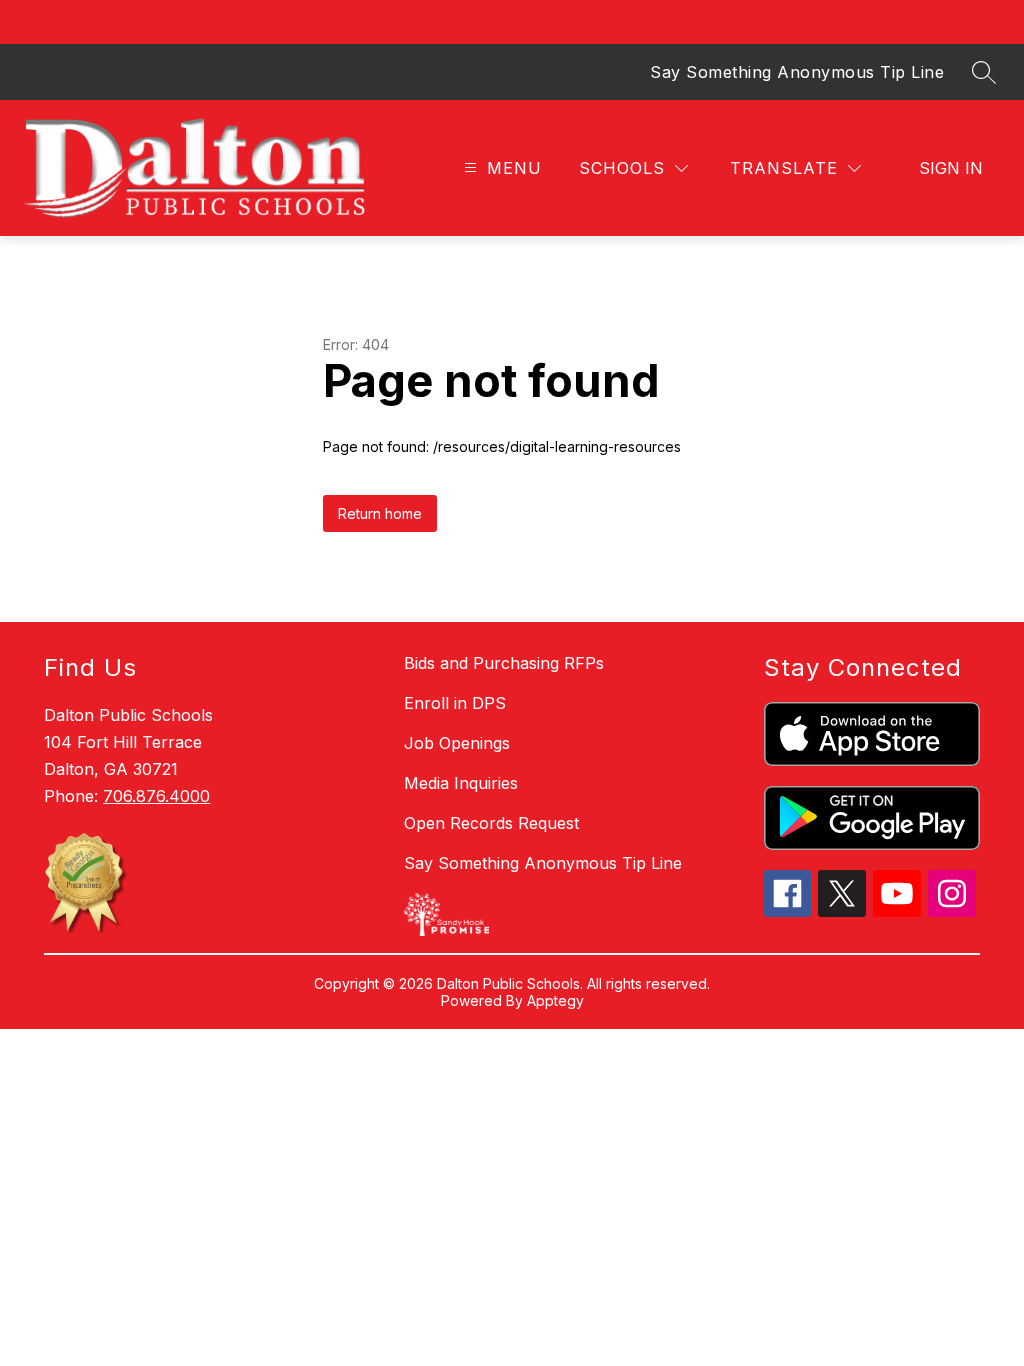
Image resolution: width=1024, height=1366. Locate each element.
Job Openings (457, 743)
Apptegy (555, 1000)
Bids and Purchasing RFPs (504, 663)
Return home (380, 513)
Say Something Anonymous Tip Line (797, 72)
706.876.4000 (156, 796)
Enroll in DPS (455, 703)
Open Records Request (491, 823)
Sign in (951, 168)
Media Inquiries (461, 783)
